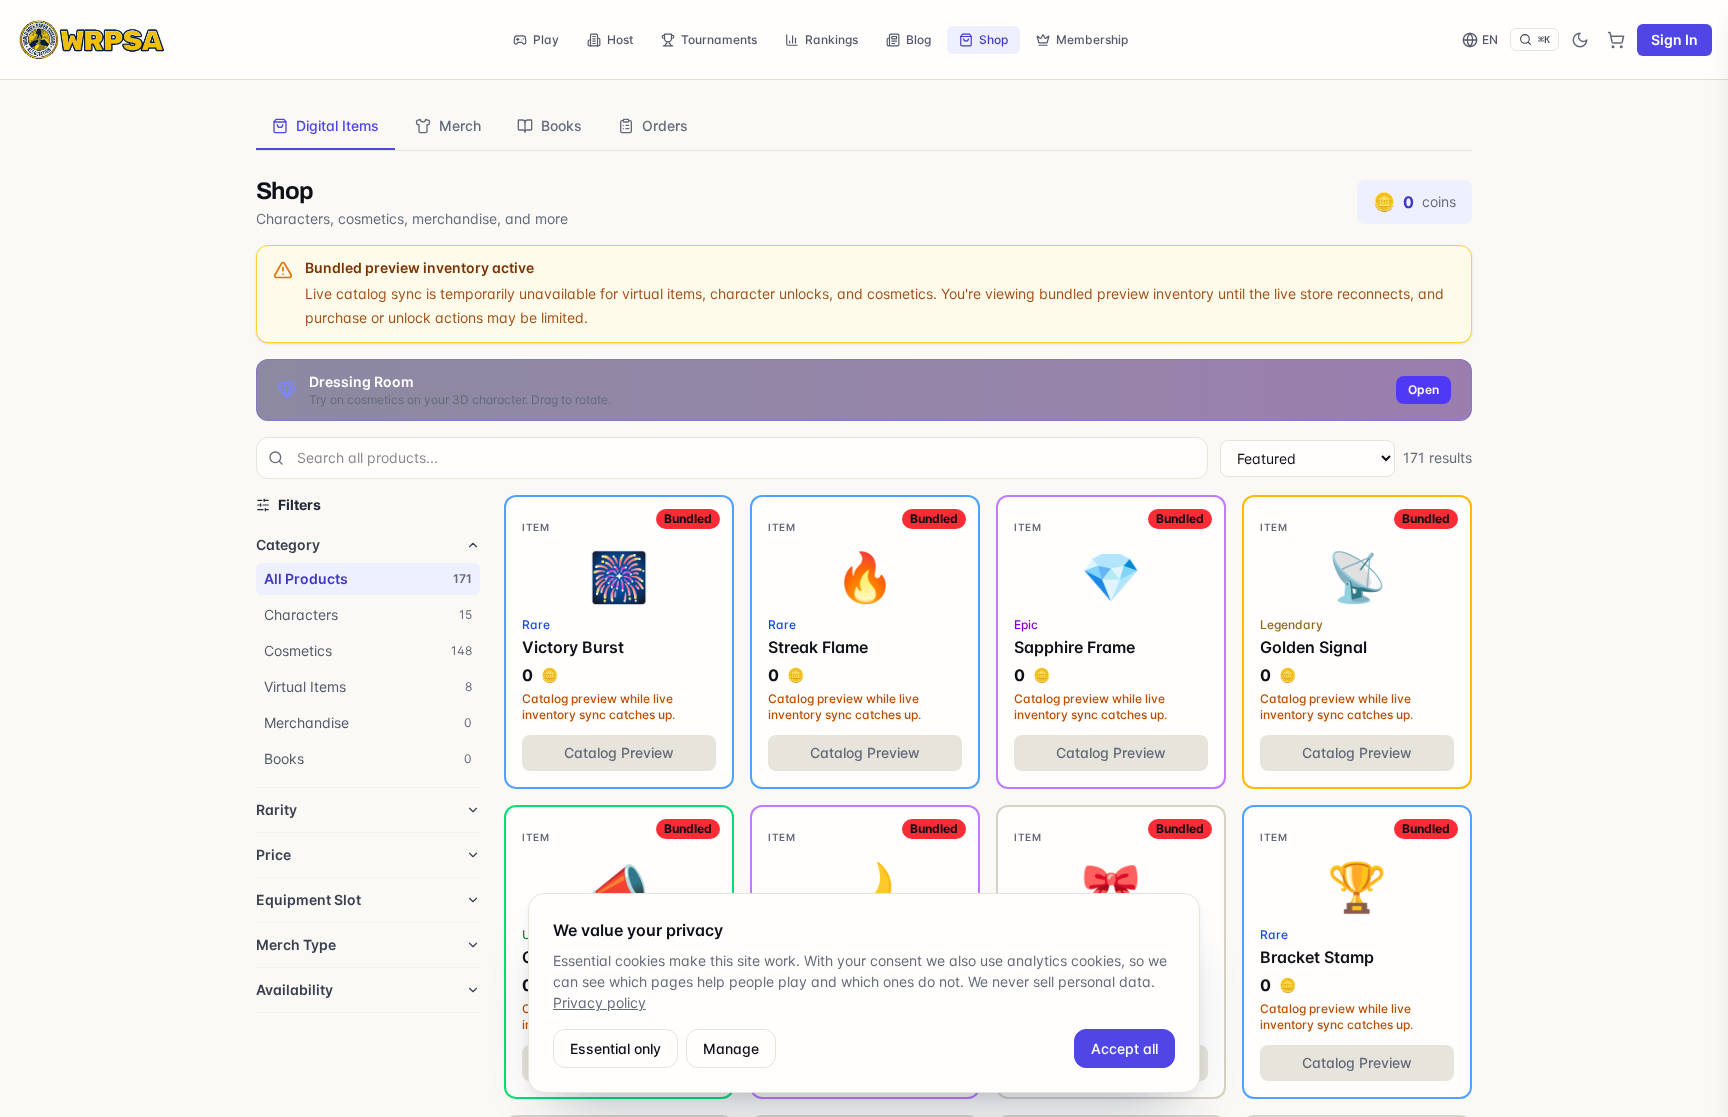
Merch (460, 125)
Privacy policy (599, 1002)
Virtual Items (368, 686)
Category (288, 544)
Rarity (276, 809)
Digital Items (337, 125)
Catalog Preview (619, 752)
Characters (368, 614)
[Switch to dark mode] (1580, 40)
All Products (368, 578)
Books (561, 125)
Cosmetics (368, 650)
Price (273, 854)
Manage (731, 1048)
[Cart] (1616, 40)
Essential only (615, 1048)
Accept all (1124, 1048)
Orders (665, 125)
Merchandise (368, 722)
